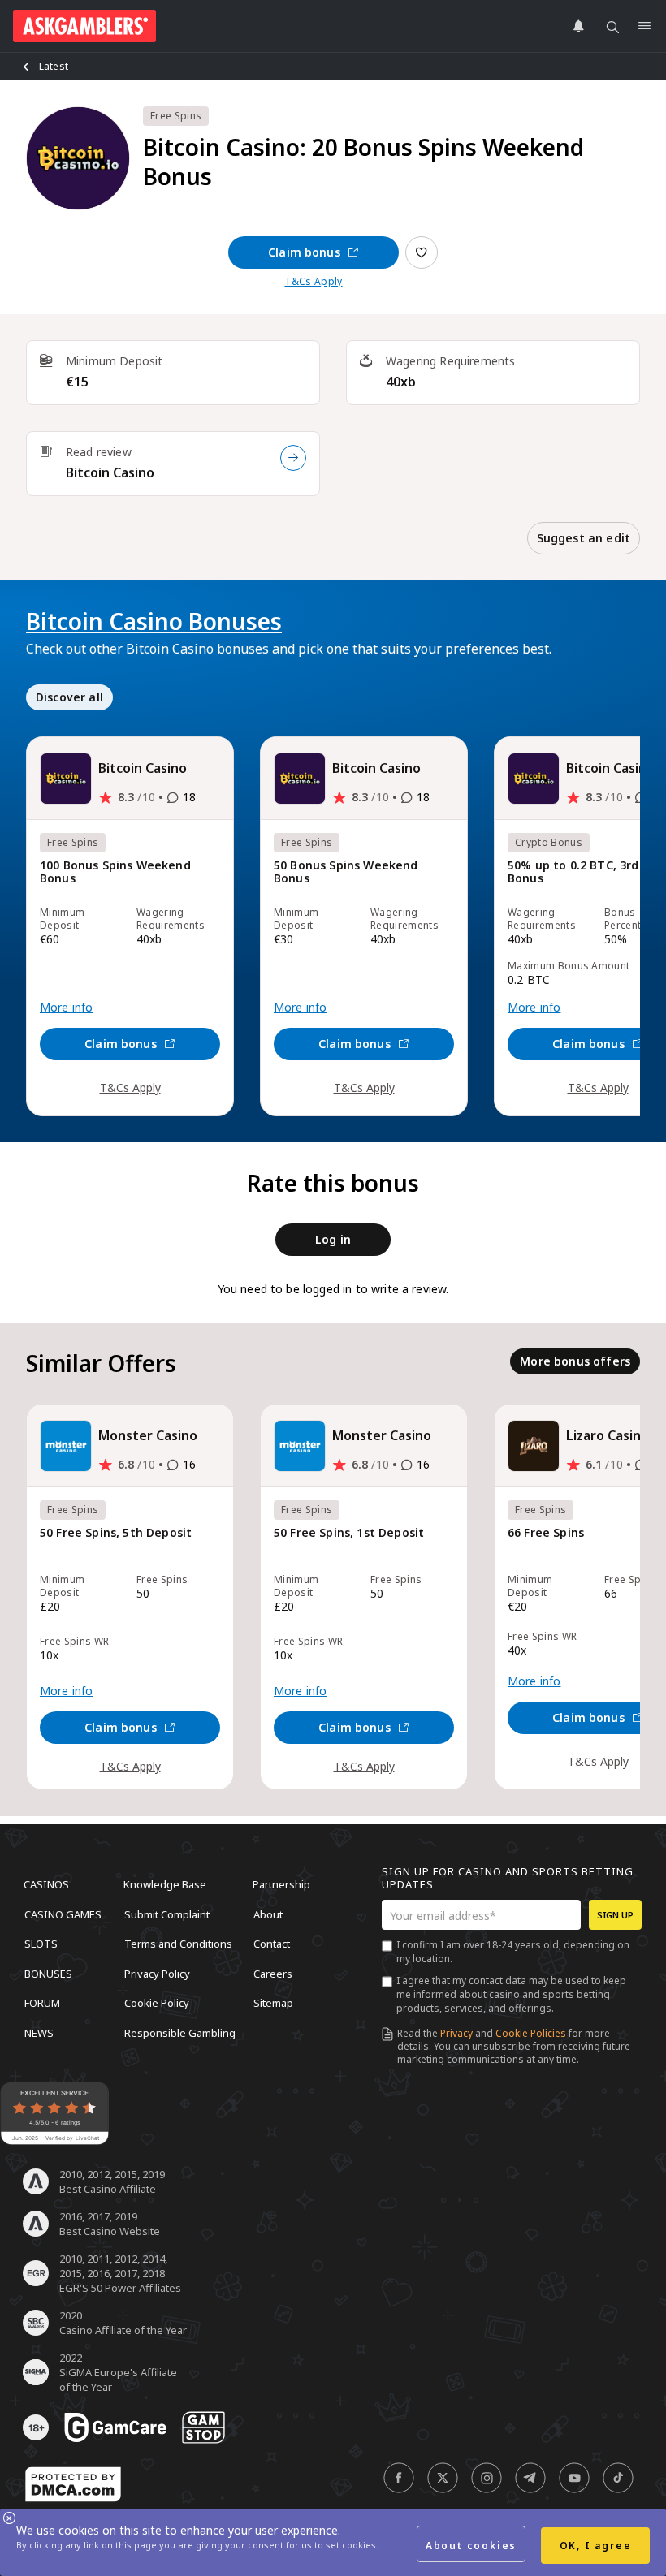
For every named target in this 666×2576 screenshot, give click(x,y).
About (268, 1914)
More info (66, 1008)
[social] (399, 2478)
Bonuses (48, 1973)
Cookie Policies (531, 2033)
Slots (41, 1944)
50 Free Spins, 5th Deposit (116, 1533)
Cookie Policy (157, 2003)
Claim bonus (304, 252)
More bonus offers (575, 1361)
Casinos (46, 1884)
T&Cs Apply (313, 282)
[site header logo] (84, 26)
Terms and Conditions (178, 1944)
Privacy (456, 2033)
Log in (333, 1239)
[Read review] (293, 458)
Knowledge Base (165, 1884)
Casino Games (63, 1914)
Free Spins (176, 116)
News (39, 2032)
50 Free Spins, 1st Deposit (349, 1533)
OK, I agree (596, 2546)
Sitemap (273, 2003)
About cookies (471, 2546)
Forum (42, 2003)
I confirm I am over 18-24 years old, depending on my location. (513, 1952)
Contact (272, 1944)
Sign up (615, 1915)
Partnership (281, 1884)
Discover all (69, 697)
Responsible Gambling (180, 2032)
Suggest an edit (584, 538)
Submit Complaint (167, 1914)
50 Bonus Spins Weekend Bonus (346, 872)
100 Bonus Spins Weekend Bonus (115, 872)
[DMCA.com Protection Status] (73, 2484)
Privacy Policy (157, 1973)
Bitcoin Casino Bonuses (154, 621)
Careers (273, 1973)
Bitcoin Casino (110, 472)
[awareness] (115, 2427)
